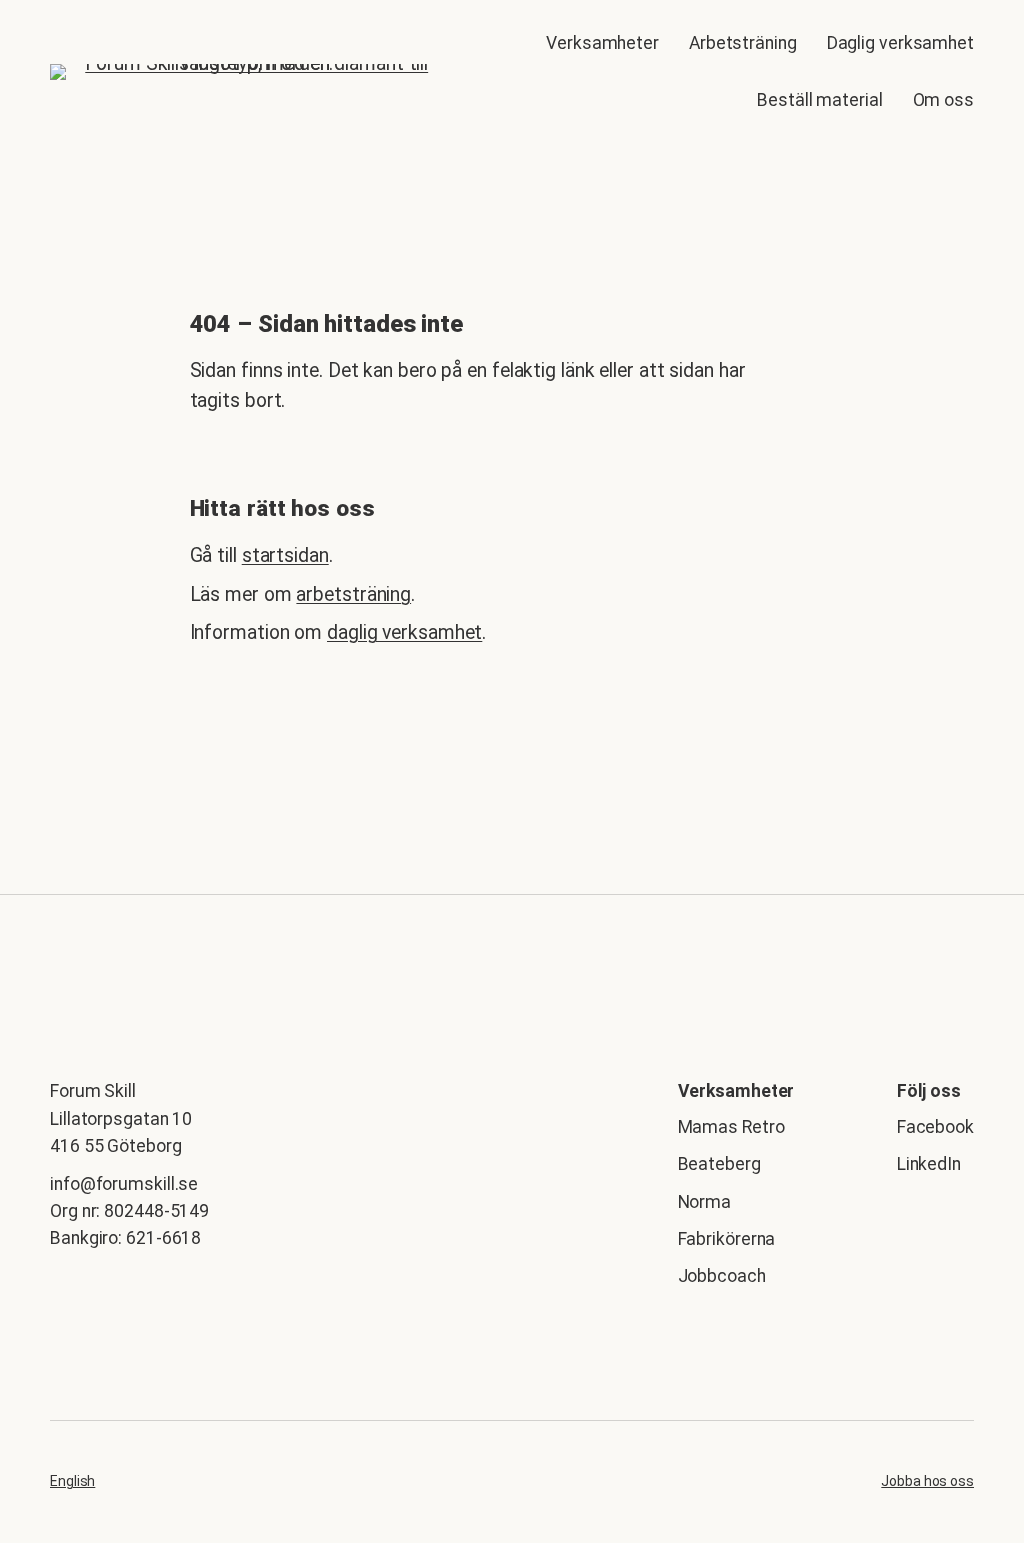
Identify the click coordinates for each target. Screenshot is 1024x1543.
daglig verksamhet (404, 632)
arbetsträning (353, 594)
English (72, 1481)
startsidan (285, 555)
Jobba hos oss (927, 1481)
